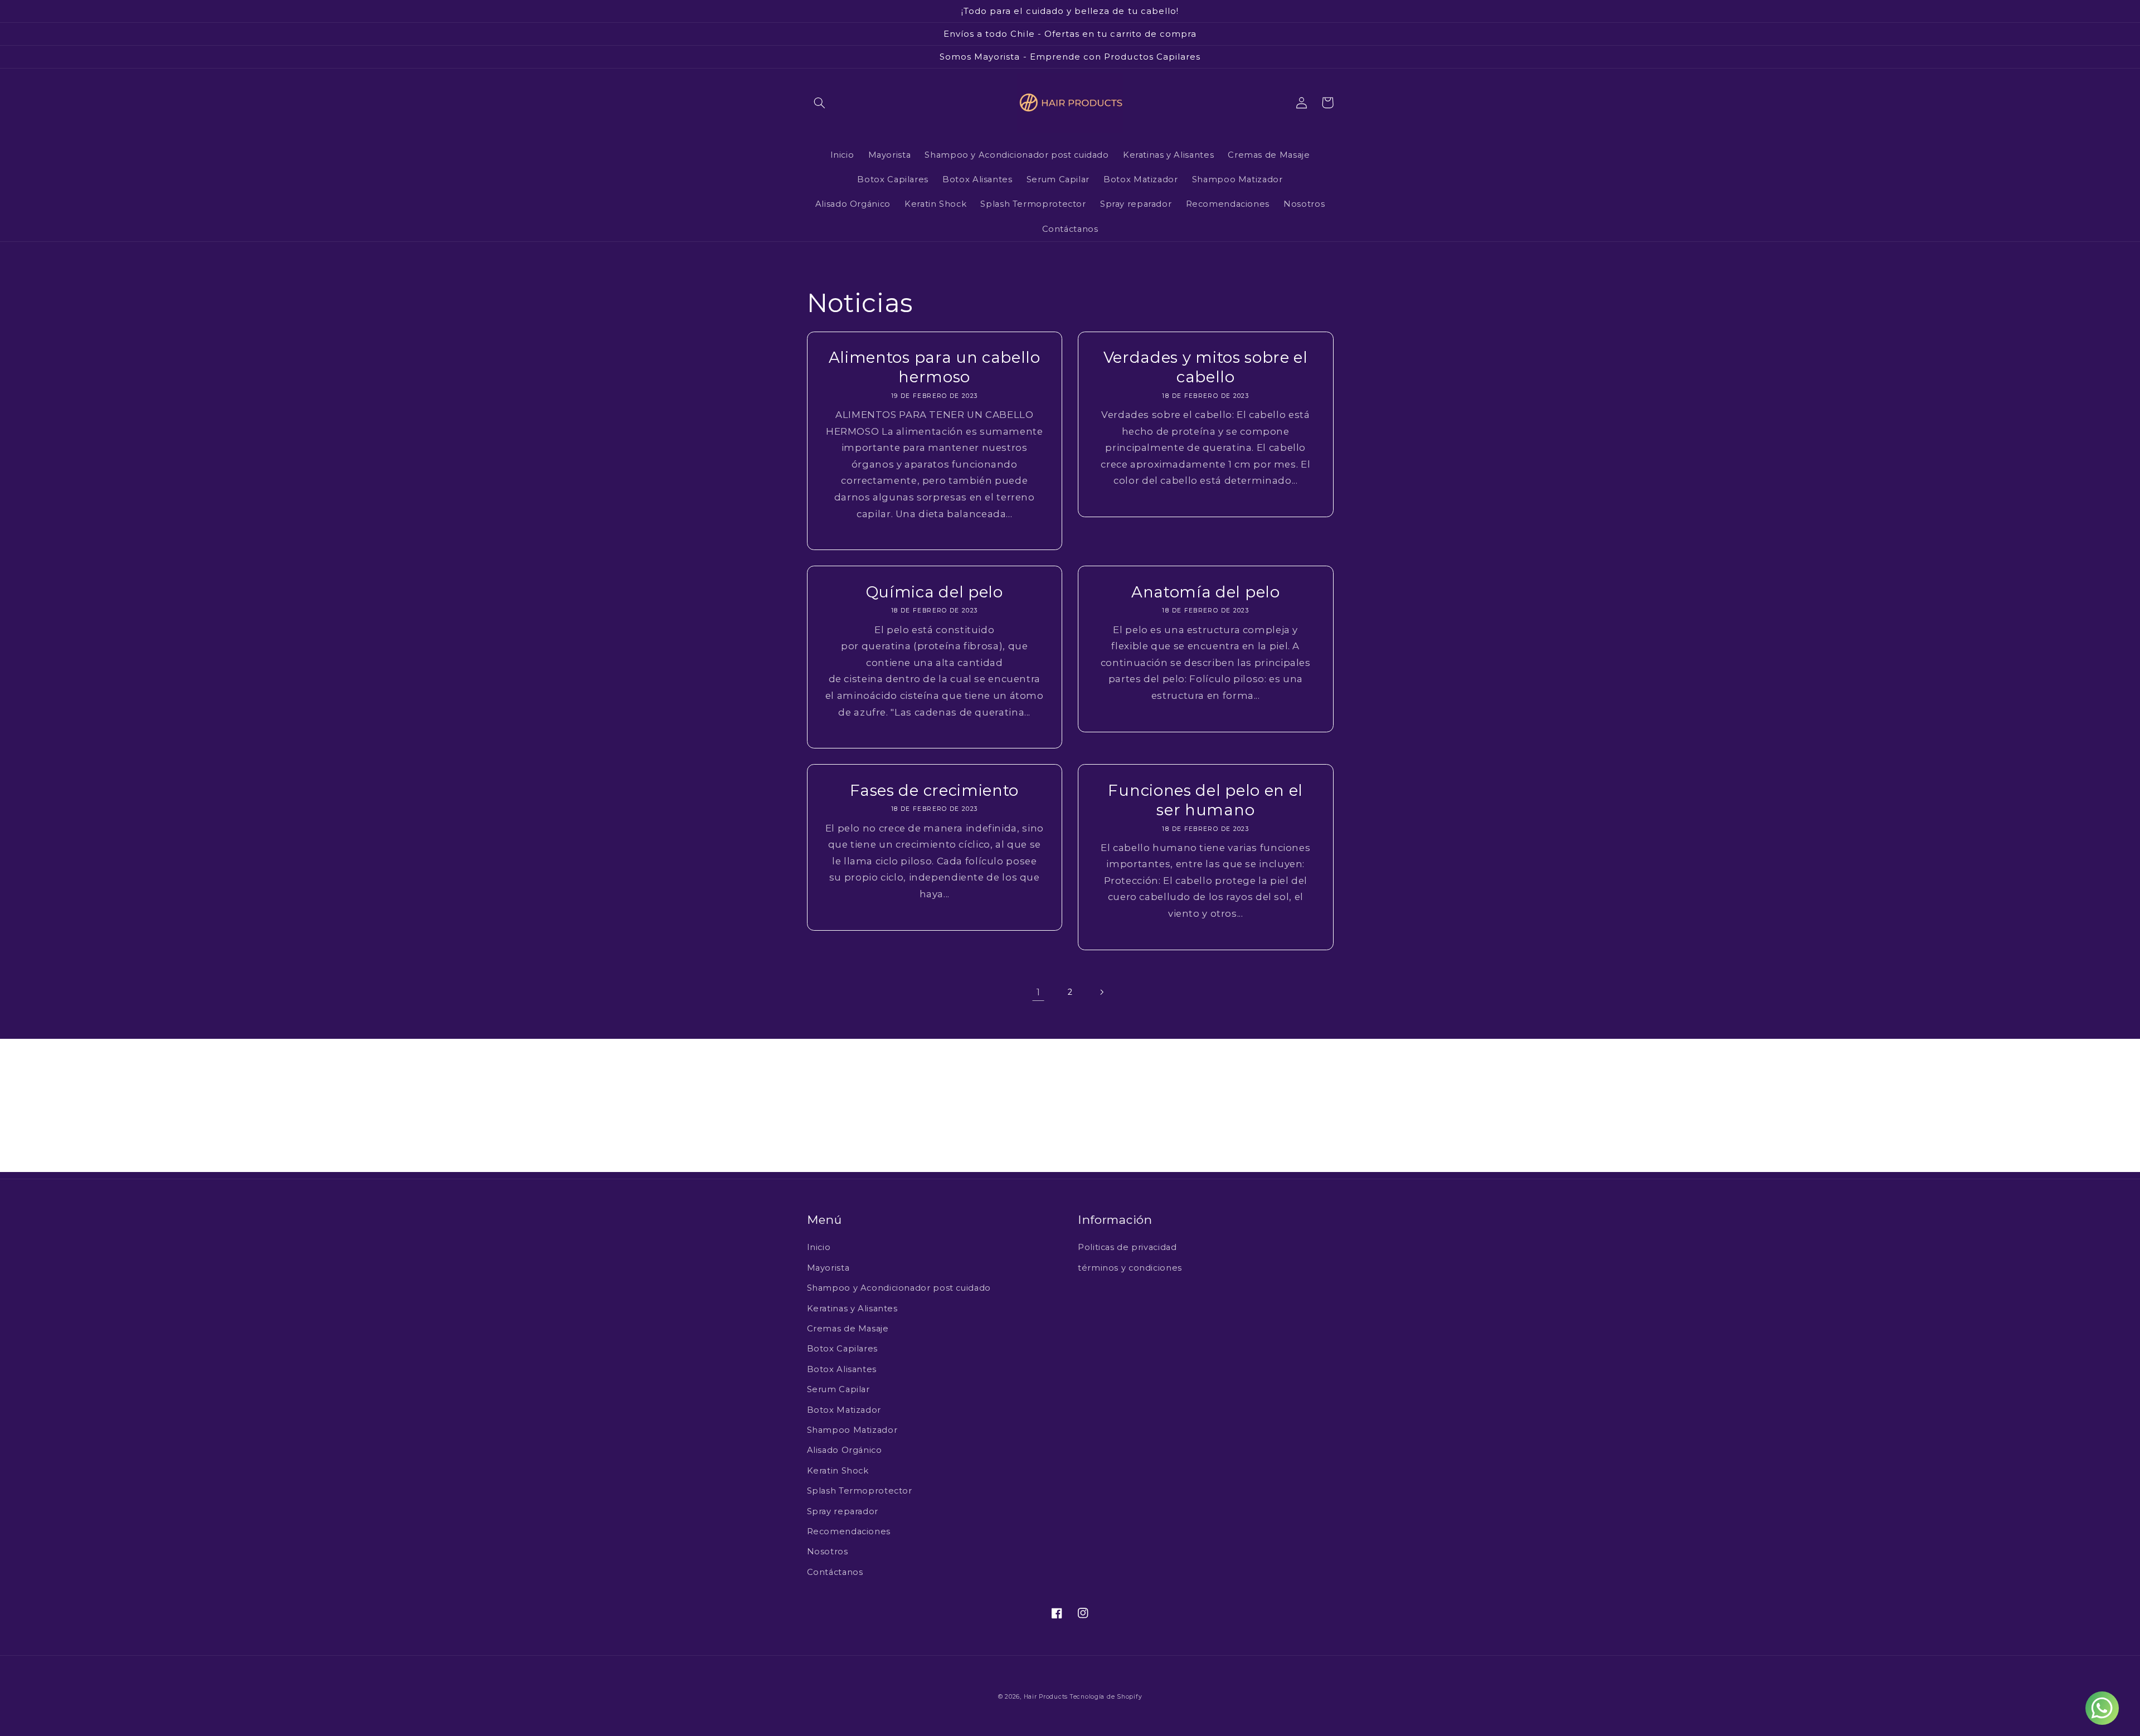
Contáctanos (835, 1572)
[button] (820, 103)
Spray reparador (843, 1511)
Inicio (819, 1247)
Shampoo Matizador (852, 1430)
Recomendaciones (849, 1531)
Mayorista (828, 1268)
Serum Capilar (838, 1389)
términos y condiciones (1130, 1268)
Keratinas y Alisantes (852, 1309)
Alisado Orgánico (845, 1450)
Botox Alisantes (842, 1369)
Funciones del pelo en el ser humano (1205, 800)
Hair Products (1047, 1697)
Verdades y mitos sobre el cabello (1206, 367)
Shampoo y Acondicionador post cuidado (899, 1288)
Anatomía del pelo (1206, 592)
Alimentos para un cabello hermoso (935, 367)
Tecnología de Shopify (1106, 1697)
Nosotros (828, 1552)
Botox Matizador (844, 1410)
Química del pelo (935, 592)
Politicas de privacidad (1127, 1247)
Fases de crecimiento (934, 790)
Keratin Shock (838, 1471)
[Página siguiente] (1102, 992)
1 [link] (1039, 992)
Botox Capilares (842, 1349)
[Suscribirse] (1162, 1158)
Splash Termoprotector (860, 1491)
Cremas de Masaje (848, 1329)
